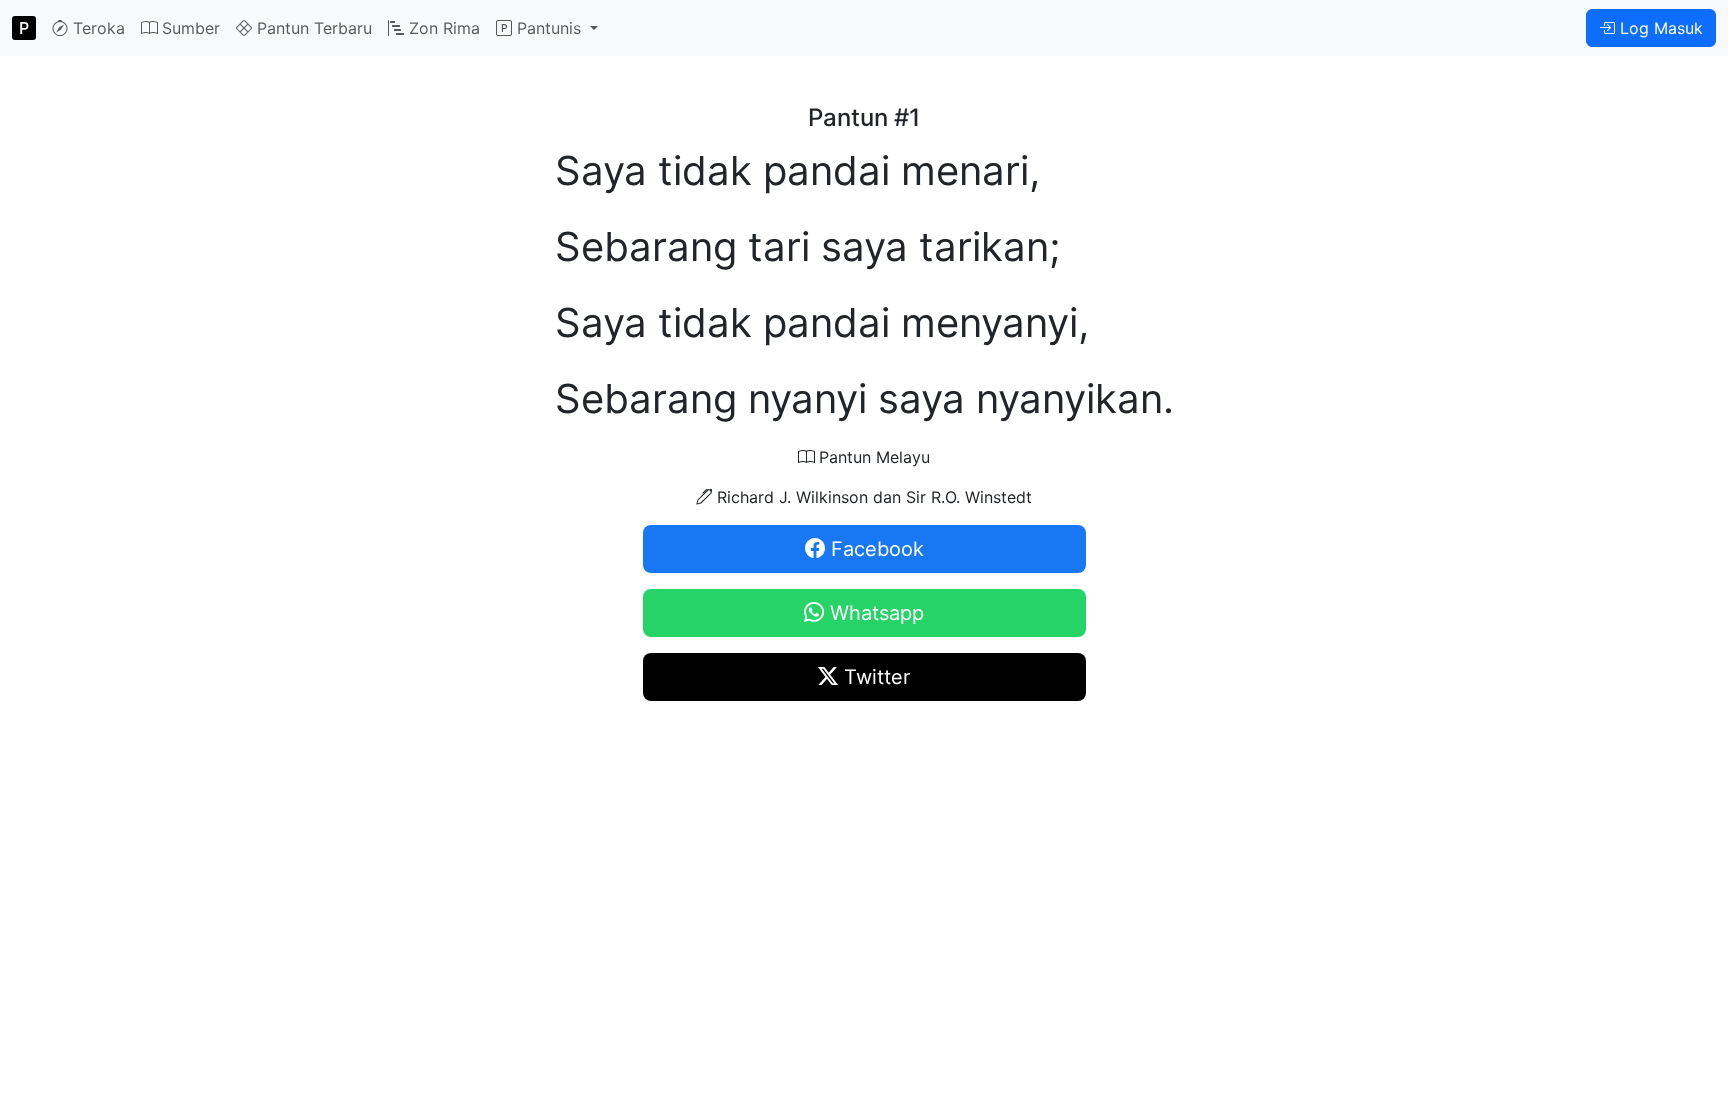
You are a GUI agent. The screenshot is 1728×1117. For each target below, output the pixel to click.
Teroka (96, 28)
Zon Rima (442, 28)
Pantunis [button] (549, 28)
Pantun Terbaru (312, 28)
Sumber (188, 28)
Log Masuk (1659, 28)
